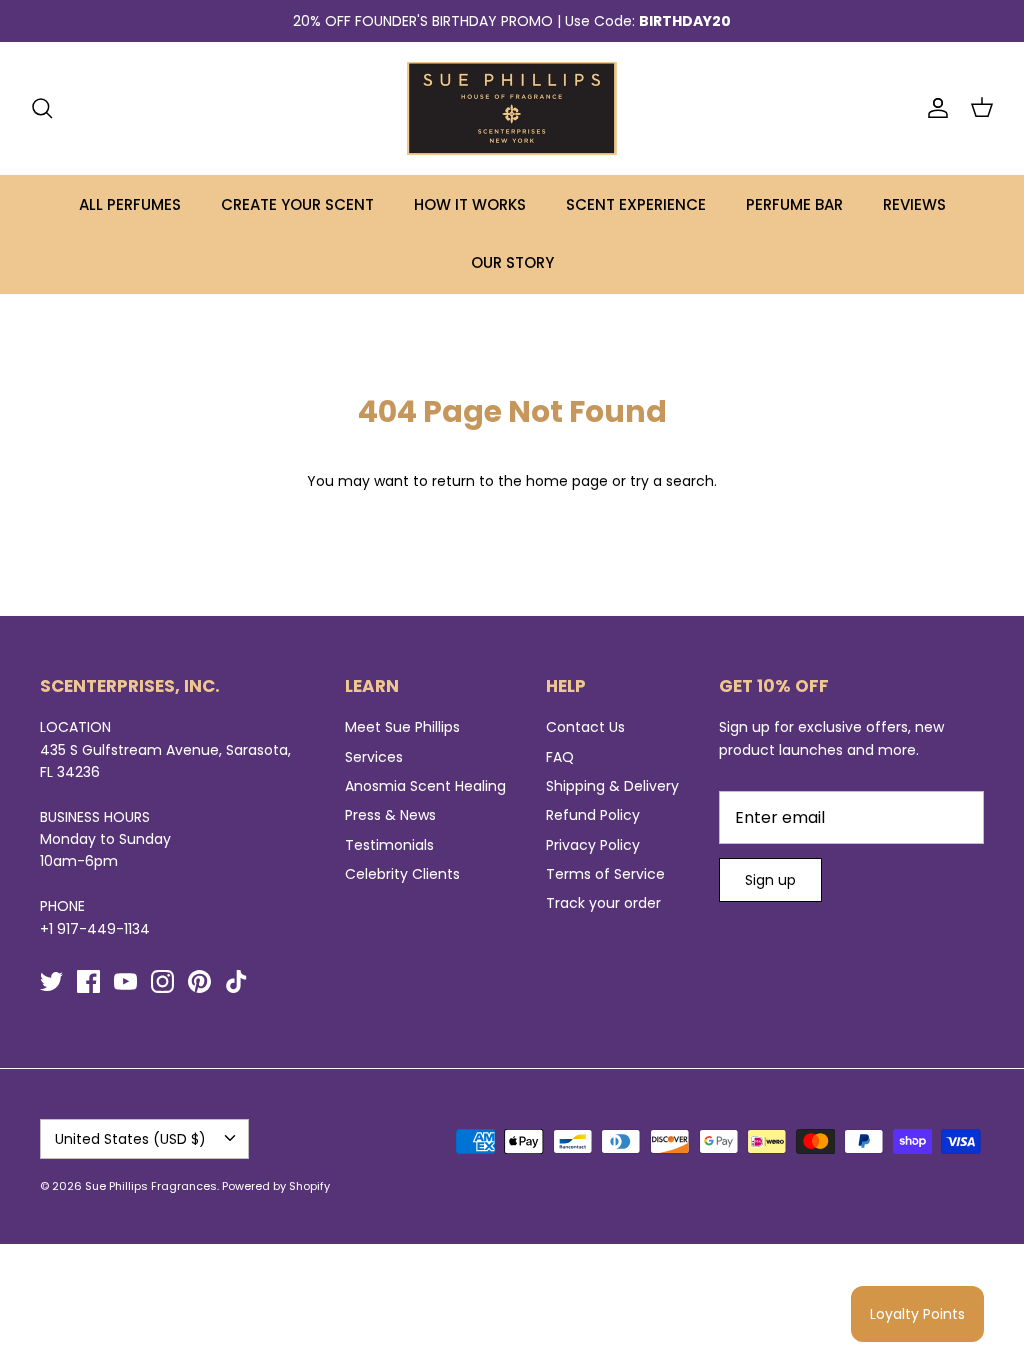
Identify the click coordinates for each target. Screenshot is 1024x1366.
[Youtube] (125, 981)
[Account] (934, 108)
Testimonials (389, 845)
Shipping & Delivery (612, 786)
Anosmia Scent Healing (425, 786)
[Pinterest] (199, 981)
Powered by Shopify (276, 1186)
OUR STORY (512, 262)
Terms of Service (605, 874)
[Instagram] (162, 981)
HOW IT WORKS (470, 204)
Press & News (390, 815)
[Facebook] (88, 981)
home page (567, 481)
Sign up (770, 880)
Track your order (603, 903)
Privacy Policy (593, 845)
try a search (672, 481)
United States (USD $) (130, 1139)
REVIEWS (914, 204)
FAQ (560, 757)
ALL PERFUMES (130, 204)
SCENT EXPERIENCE (636, 204)
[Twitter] (51, 981)
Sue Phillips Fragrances (151, 1186)
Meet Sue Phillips (402, 727)
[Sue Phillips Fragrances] (512, 108)
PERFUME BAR (794, 204)
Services (374, 757)
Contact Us (585, 727)
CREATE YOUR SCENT (297, 204)
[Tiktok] (236, 981)
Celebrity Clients (402, 874)
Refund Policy (593, 815)
